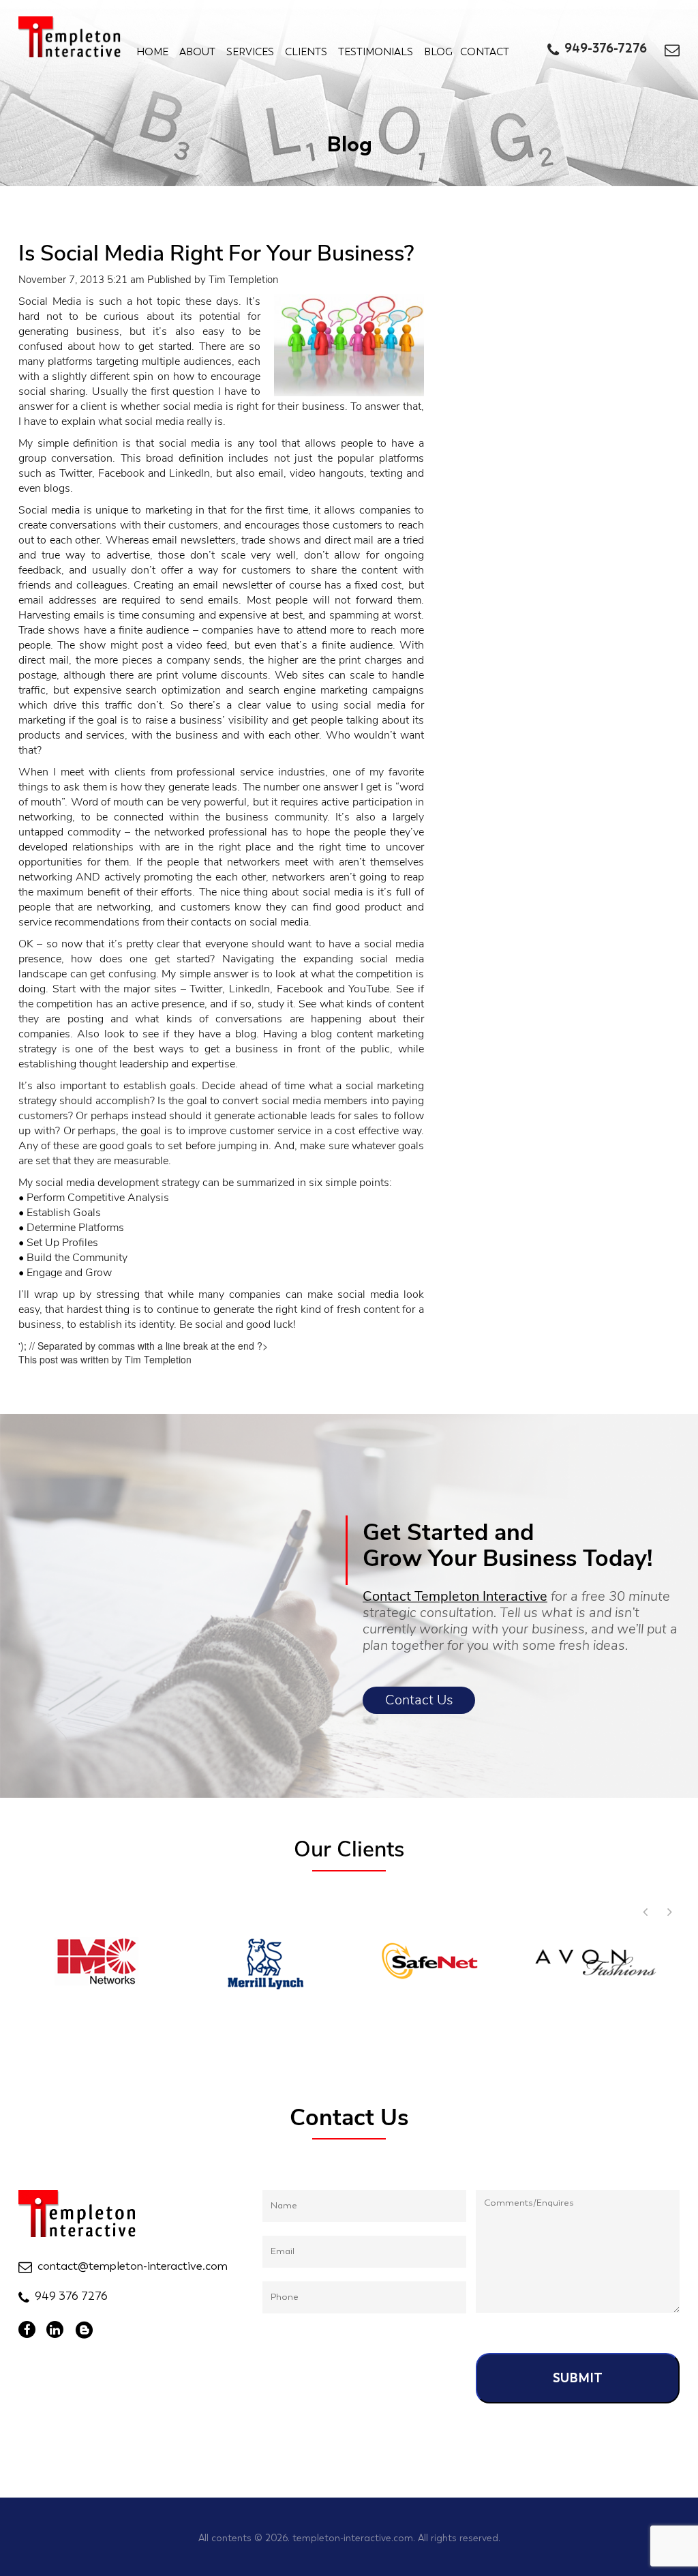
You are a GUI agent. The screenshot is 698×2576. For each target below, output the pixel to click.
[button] (669, 1912)
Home (152, 52)
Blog (438, 52)
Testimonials (376, 52)
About (197, 52)
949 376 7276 (71, 2296)
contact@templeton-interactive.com (133, 2266)
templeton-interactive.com (353, 2538)
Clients (306, 52)
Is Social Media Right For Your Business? (216, 253)
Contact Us (419, 1700)
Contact (485, 52)
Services (250, 52)
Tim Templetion (243, 280)
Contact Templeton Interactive (455, 1596)
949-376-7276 (606, 48)
